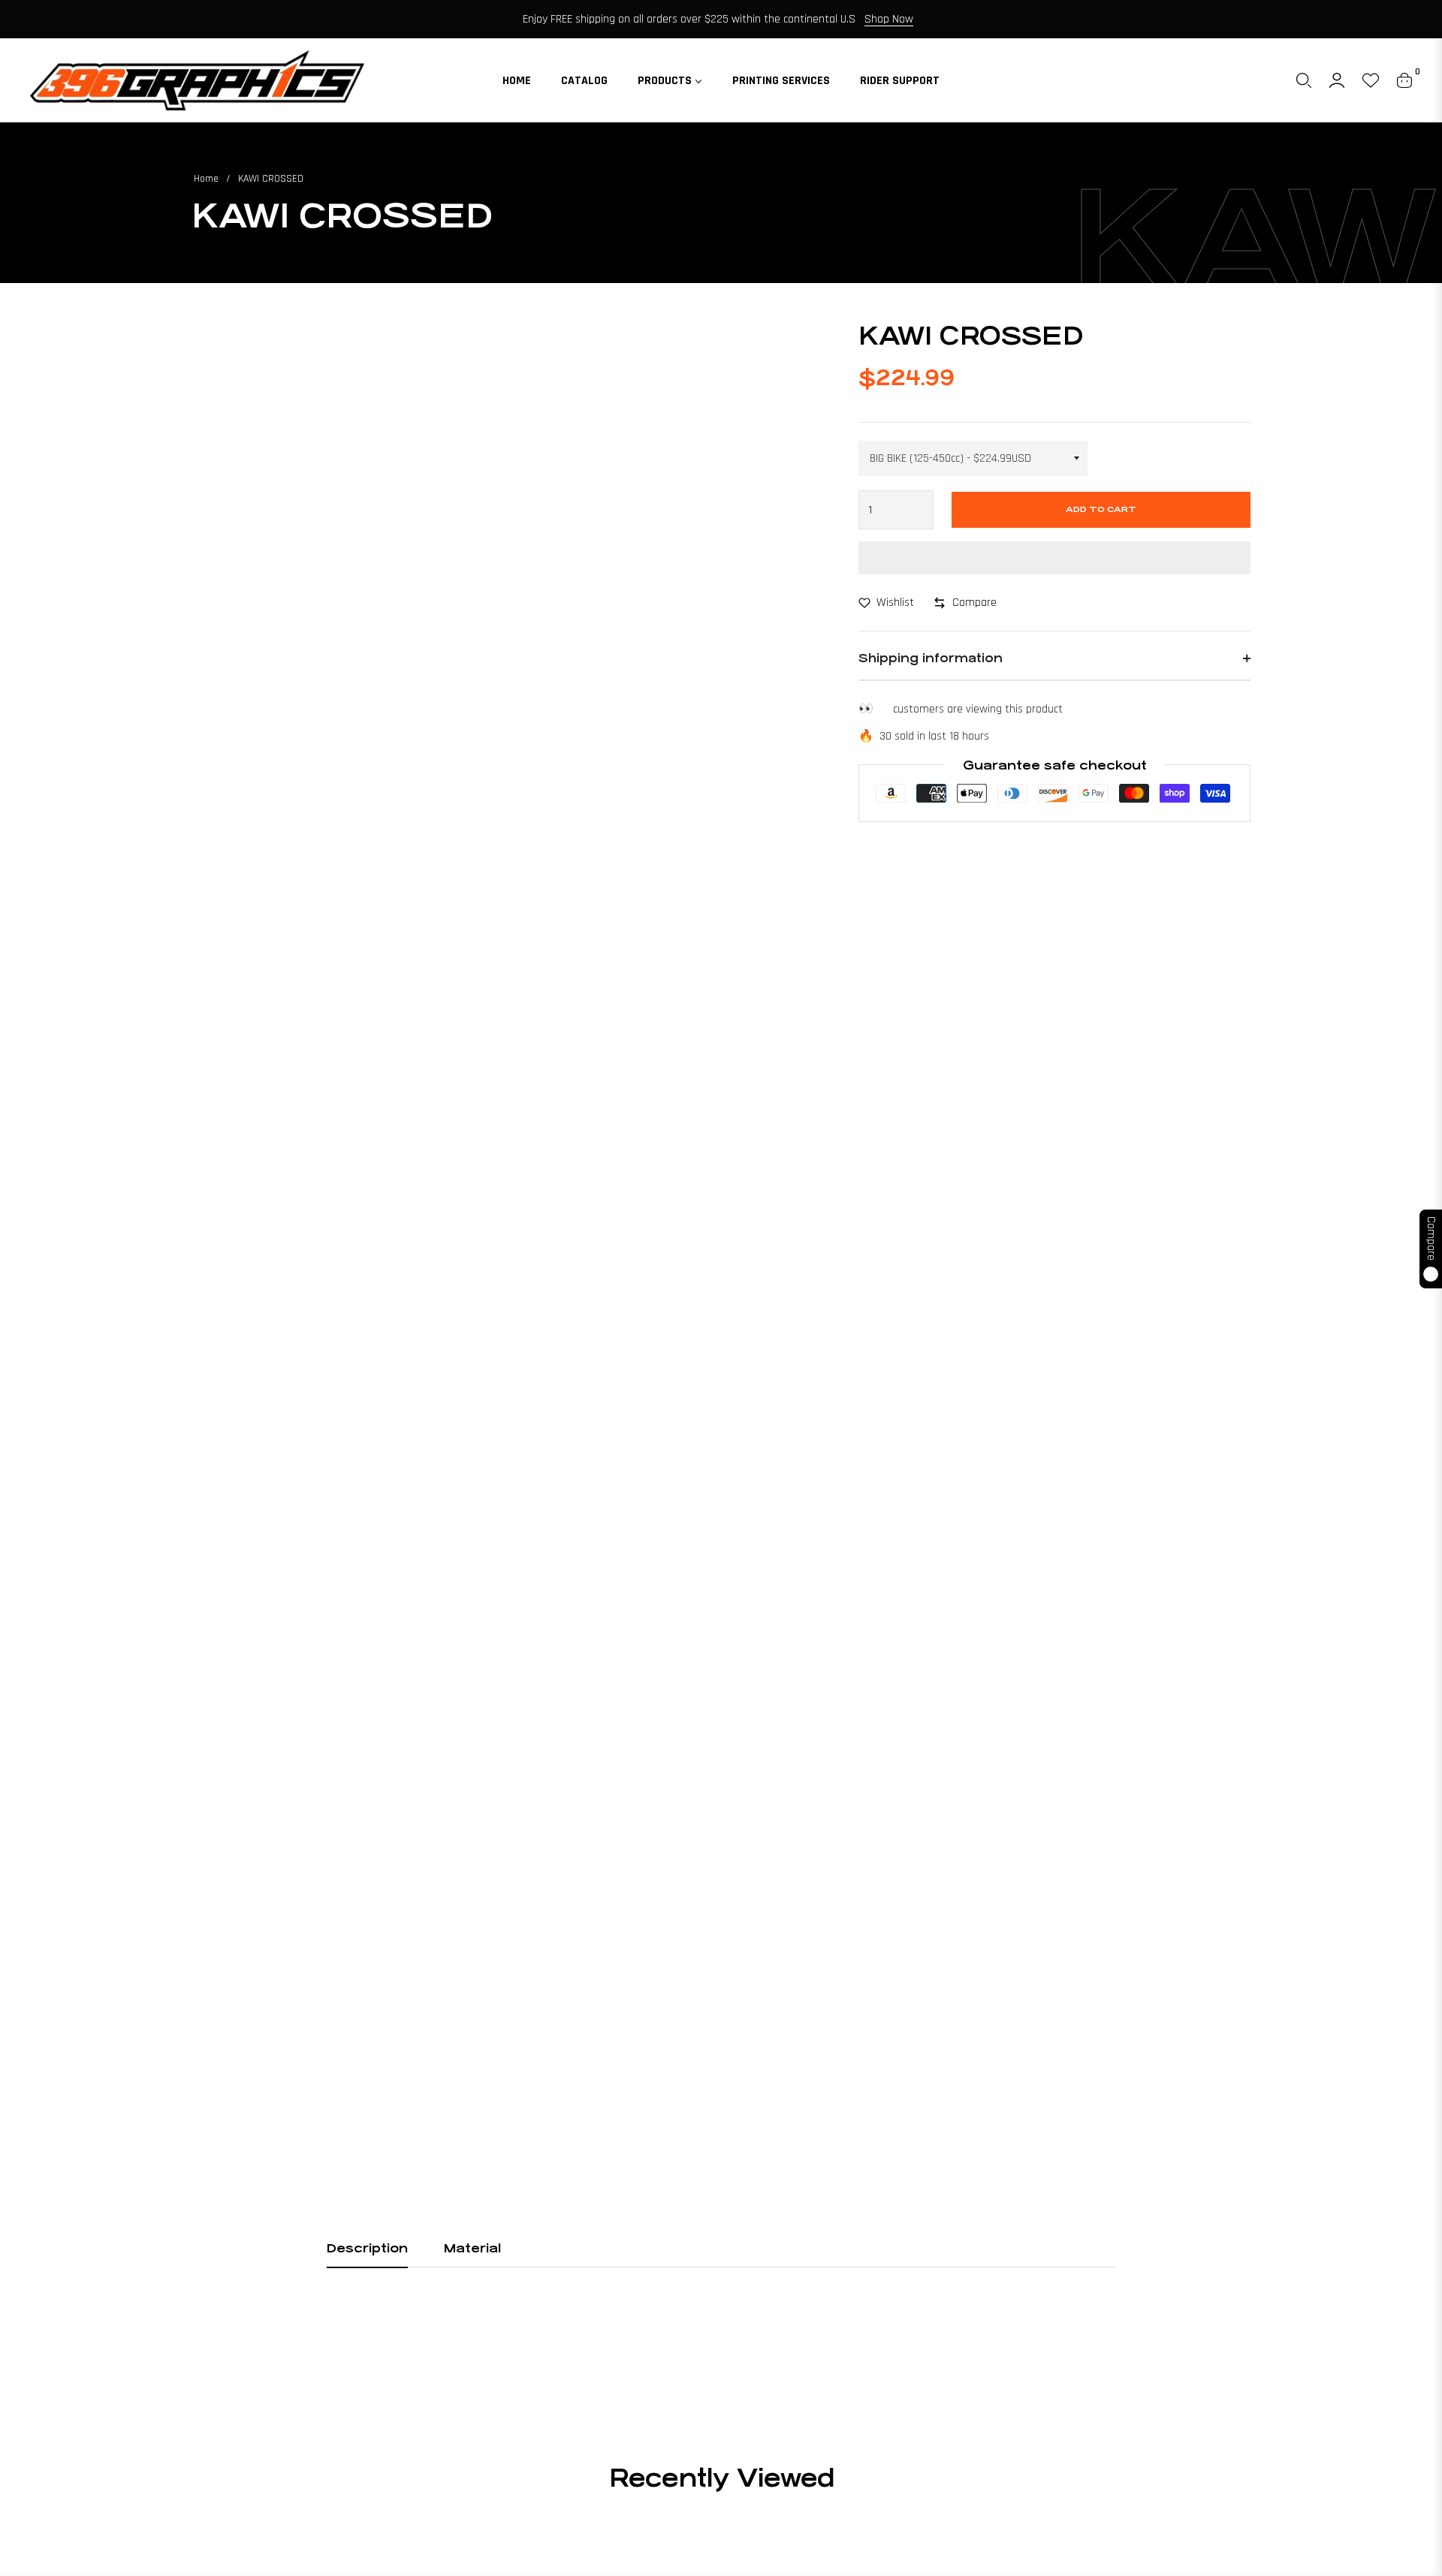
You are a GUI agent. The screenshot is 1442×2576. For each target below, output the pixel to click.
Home (206, 179)
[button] (1304, 80)
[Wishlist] (1371, 80)
